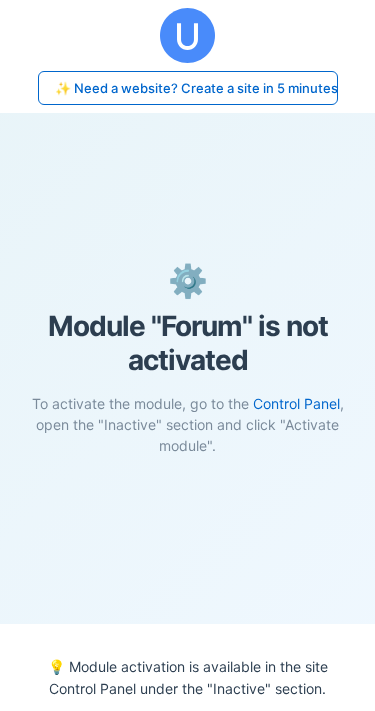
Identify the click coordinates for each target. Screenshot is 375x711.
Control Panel (296, 403)
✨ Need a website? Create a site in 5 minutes (196, 88)
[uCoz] (187, 35)
